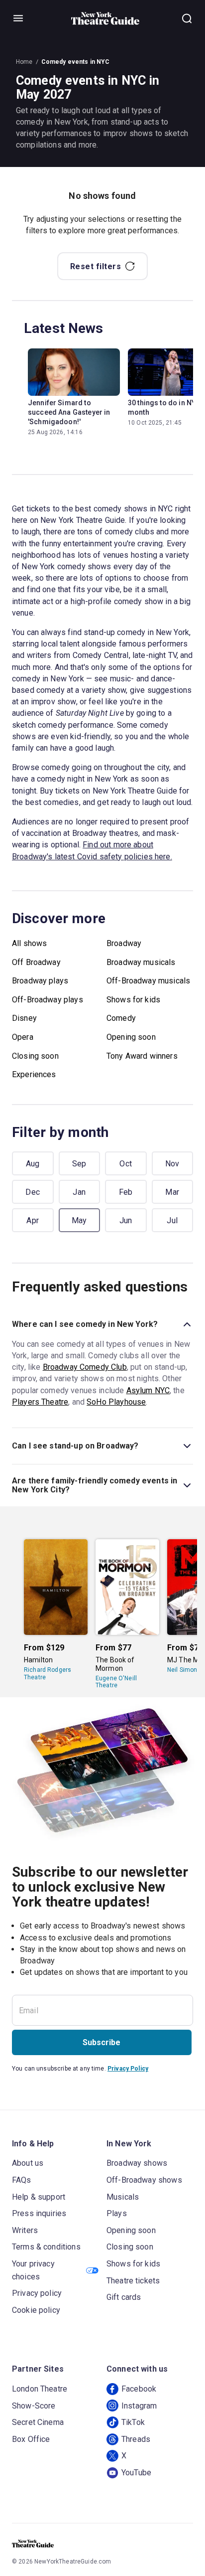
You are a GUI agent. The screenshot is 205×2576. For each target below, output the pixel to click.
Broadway (124, 943)
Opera (23, 1037)
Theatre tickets (133, 2281)
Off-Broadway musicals (148, 981)
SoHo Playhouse (116, 1402)
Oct (126, 1164)
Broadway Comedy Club (85, 1367)
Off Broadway (36, 962)
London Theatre (40, 2389)
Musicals (123, 2197)
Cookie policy (36, 2310)
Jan (79, 1192)
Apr (33, 1220)
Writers (25, 2230)
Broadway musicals (141, 962)
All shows (29, 943)
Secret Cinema (38, 2422)
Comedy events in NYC (76, 62)
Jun (126, 1220)
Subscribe (102, 2042)
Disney (24, 1018)
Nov (172, 1164)
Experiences (34, 1074)
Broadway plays (40, 981)
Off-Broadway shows (144, 2180)
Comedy (121, 1018)
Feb (126, 1192)
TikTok (133, 2422)
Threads (136, 2439)
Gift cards (124, 2297)
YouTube (136, 2473)
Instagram (139, 2406)
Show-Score (34, 2406)
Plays (117, 2213)
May (79, 1220)
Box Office (31, 2439)
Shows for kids (133, 1000)
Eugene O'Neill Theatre (116, 1682)
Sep (79, 1164)
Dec (33, 1192)
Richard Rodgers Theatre (48, 1673)
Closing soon (35, 1056)
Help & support (39, 2197)
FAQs (22, 2180)
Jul (172, 1220)
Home (24, 62)
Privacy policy (37, 2293)
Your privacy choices (33, 2270)
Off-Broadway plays (48, 1000)
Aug (33, 1164)
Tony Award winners (142, 1056)
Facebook (139, 2389)
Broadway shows (137, 2163)
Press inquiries (39, 2213)
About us (28, 2163)
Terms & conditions (46, 2247)
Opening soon (131, 1037)
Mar (172, 1192)
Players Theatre (40, 1402)
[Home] (105, 18)
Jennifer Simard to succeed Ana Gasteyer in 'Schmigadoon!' (69, 412)
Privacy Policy (128, 2069)
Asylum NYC (148, 1390)
